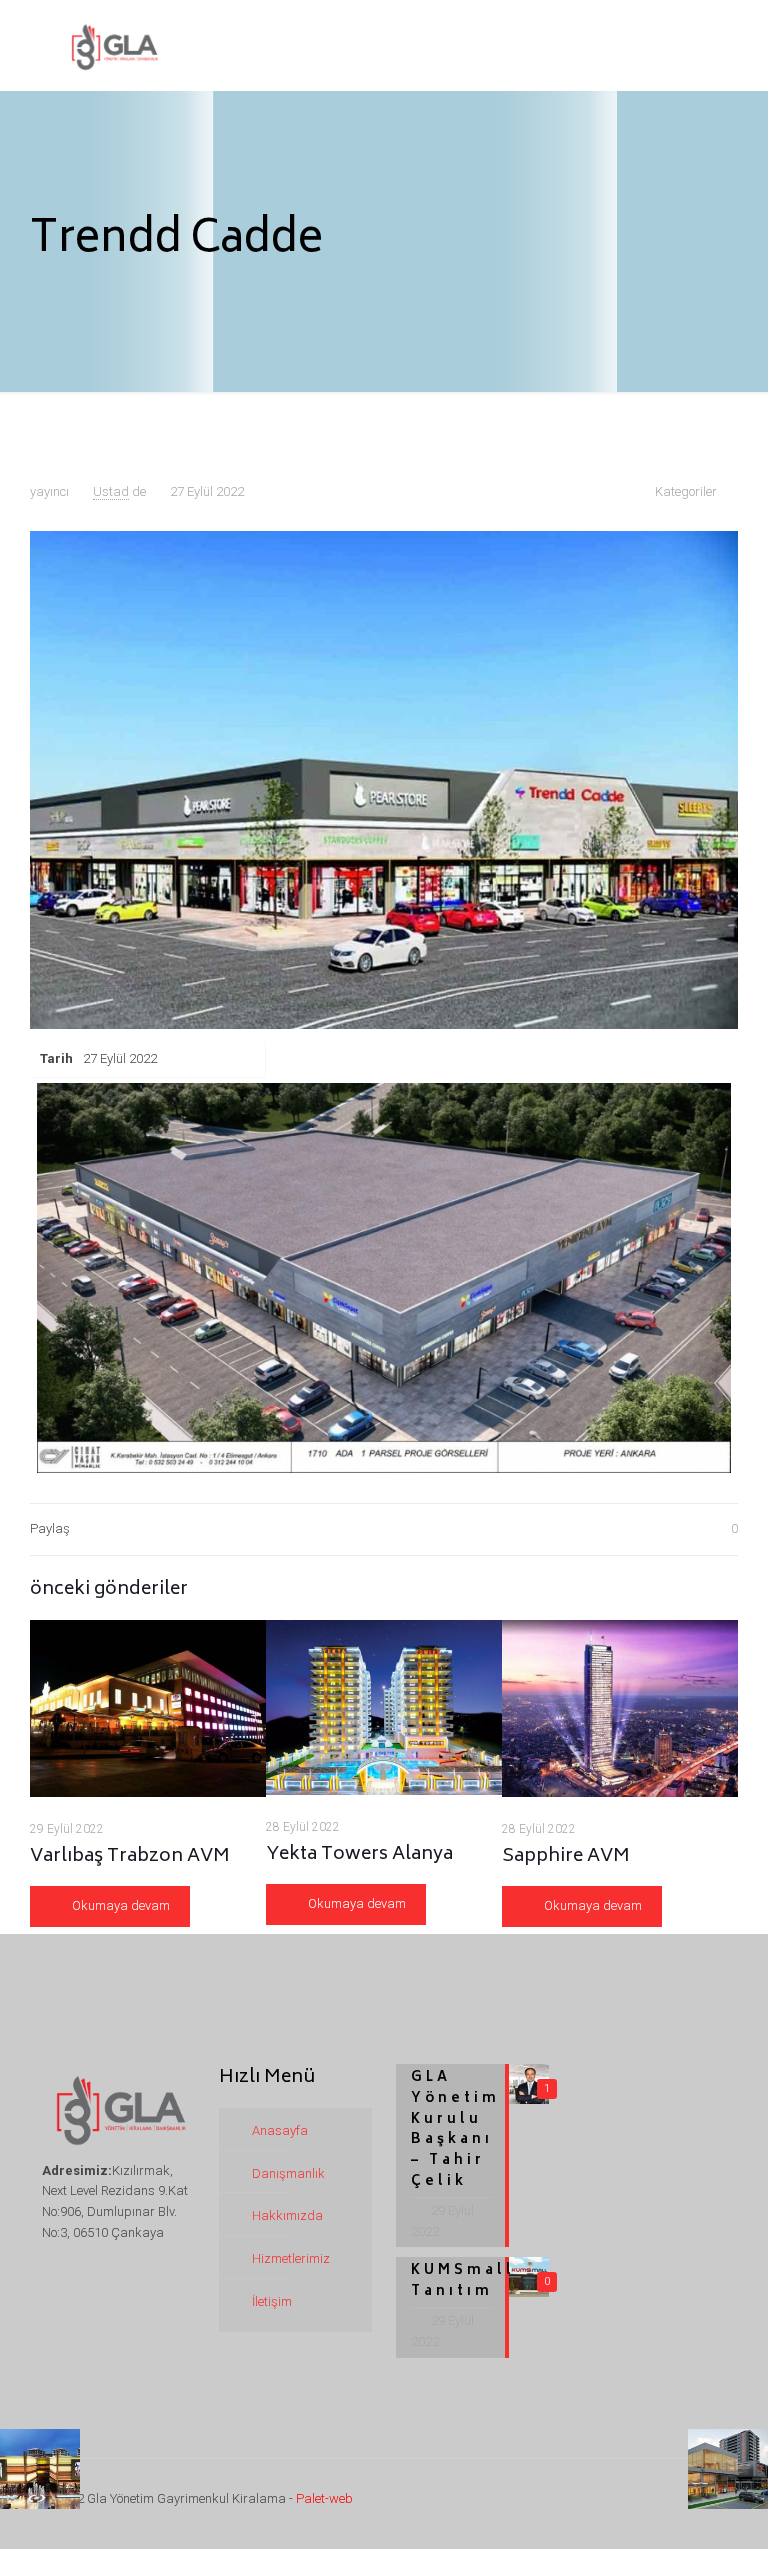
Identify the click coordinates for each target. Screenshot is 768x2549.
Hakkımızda (287, 2215)
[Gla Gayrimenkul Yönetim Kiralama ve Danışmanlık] (113, 45)
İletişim (272, 2301)
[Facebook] (572, 2501)
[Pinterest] (626, 2501)
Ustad (111, 491)
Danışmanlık (288, 2173)
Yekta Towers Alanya (359, 1855)
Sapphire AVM (566, 1857)
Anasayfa (280, 2130)
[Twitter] (599, 2501)
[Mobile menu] (694, 45)
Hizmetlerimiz (291, 2258)
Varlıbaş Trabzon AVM (130, 1857)
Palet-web (323, 2498)
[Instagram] (653, 2501)
